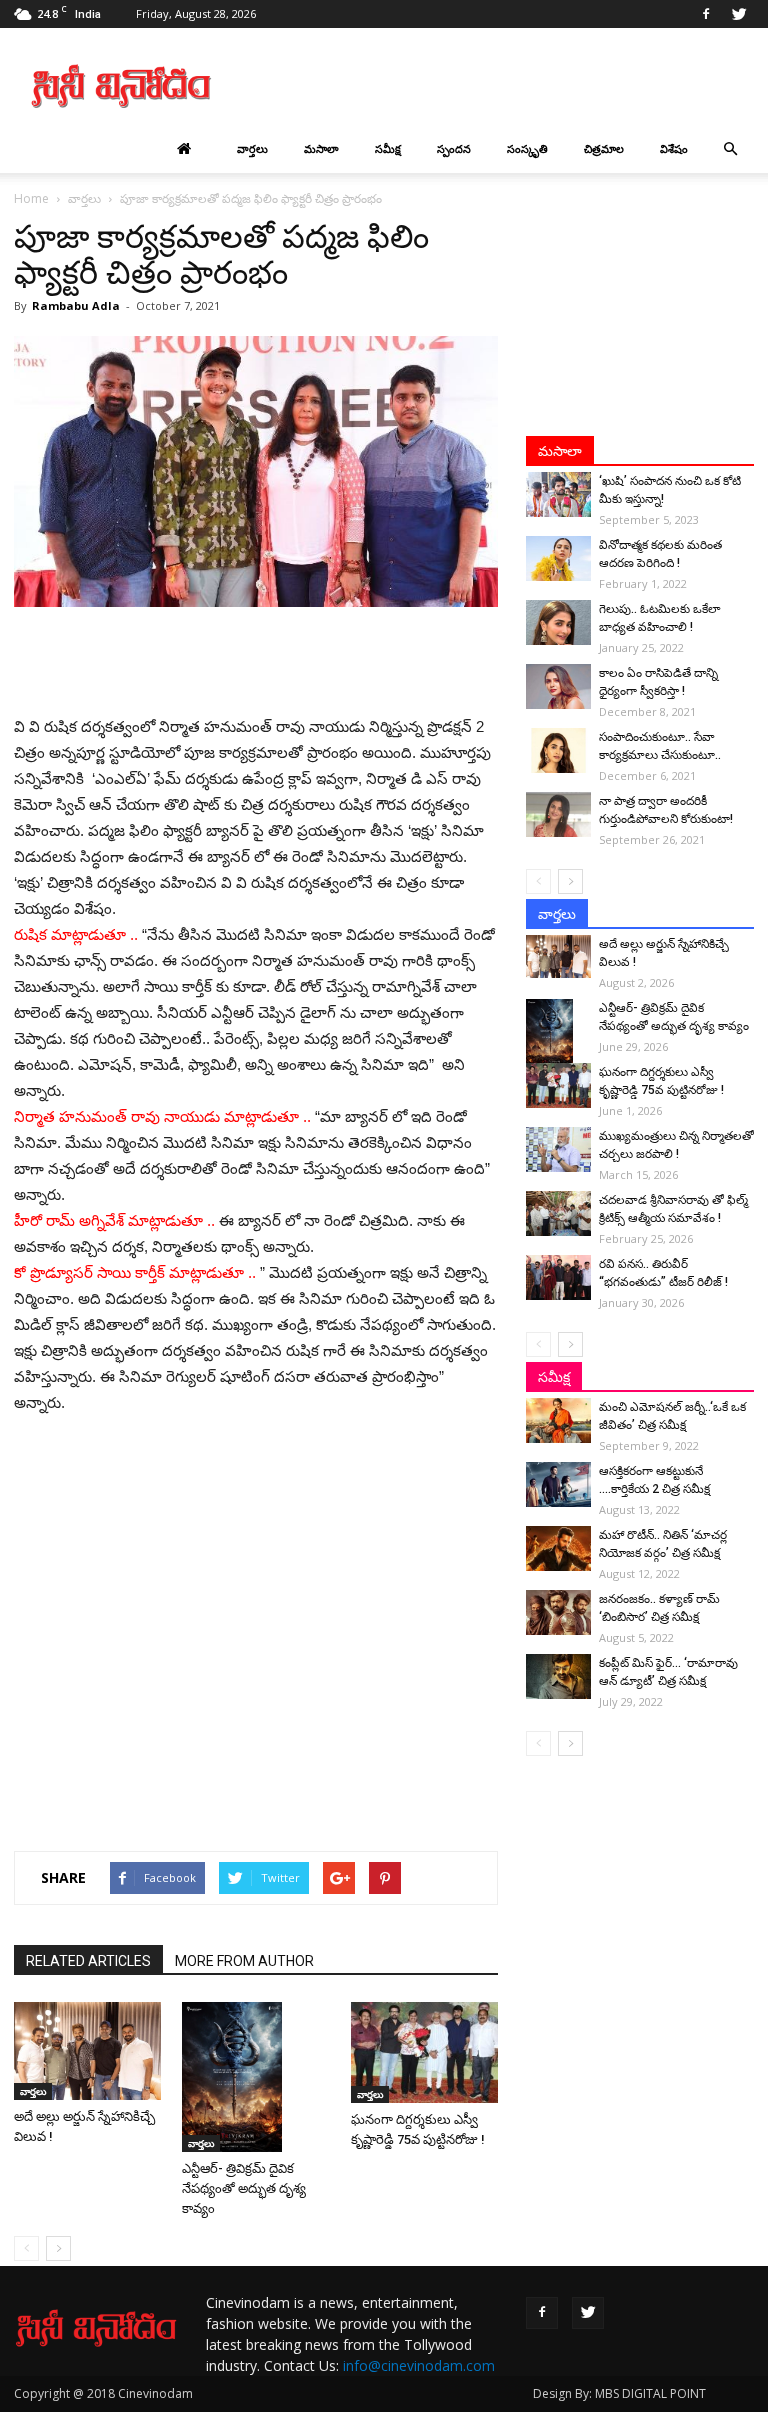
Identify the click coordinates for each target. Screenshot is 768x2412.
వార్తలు (252, 148)
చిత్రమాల (604, 148)
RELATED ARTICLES (88, 1961)
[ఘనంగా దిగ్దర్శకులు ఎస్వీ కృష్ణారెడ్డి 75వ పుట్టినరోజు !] (424, 2052)
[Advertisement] (519, 86)
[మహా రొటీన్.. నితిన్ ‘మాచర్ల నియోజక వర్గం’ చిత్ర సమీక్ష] (558, 1548)
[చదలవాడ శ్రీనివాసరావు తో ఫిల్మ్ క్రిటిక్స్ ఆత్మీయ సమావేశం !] (558, 1213)
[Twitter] (739, 14)
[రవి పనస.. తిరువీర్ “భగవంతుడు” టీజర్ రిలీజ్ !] (558, 1277)
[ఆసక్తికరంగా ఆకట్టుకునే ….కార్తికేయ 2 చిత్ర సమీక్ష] (558, 1484)
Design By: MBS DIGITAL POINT (619, 2393)
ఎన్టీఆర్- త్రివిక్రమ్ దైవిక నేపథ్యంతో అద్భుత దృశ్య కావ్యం (244, 2188)
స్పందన (454, 148)
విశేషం (674, 148)
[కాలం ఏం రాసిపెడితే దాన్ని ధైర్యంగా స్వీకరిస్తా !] (558, 686)
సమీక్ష (388, 148)
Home (31, 198)
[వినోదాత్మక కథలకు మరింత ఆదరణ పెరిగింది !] (558, 558)
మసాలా (321, 148)
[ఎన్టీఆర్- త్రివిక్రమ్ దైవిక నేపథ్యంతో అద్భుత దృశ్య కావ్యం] (255, 2077)
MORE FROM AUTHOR (244, 1961)
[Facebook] (706, 14)
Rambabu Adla (76, 305)
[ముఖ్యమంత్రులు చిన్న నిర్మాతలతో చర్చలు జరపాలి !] (558, 1149)
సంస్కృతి (527, 148)
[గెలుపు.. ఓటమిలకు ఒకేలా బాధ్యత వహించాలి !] (558, 622)
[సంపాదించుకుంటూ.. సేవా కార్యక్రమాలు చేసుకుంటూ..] (558, 750)
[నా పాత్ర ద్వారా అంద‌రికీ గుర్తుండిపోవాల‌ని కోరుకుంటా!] (558, 814)
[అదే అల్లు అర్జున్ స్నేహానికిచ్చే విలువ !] (87, 2051)
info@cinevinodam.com (419, 2365)
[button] (730, 149)
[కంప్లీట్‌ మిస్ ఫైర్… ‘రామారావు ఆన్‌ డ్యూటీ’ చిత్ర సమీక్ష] (558, 1676)
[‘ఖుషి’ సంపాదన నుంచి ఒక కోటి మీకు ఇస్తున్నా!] (558, 494)
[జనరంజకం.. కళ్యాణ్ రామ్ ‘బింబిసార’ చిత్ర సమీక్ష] (558, 1612)
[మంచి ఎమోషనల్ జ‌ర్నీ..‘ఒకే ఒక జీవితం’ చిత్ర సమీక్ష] (558, 1420)
